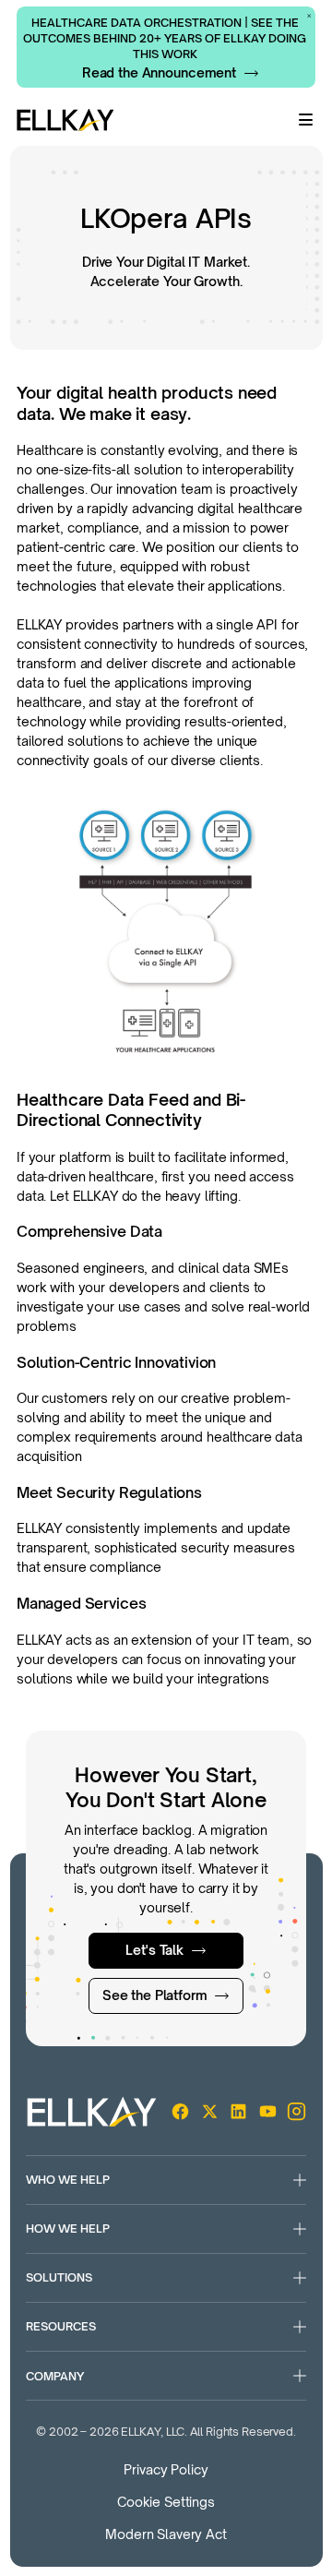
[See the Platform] (166, 1996)
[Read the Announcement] (171, 73)
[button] (166, 2180)
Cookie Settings (166, 2502)
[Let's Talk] (166, 1951)
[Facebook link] (180, 2111)
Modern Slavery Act (166, 2534)
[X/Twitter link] (210, 2111)
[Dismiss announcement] (309, 16)
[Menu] (306, 120)
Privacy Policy (166, 2469)
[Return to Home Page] (65, 120)
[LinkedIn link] (238, 2111)
